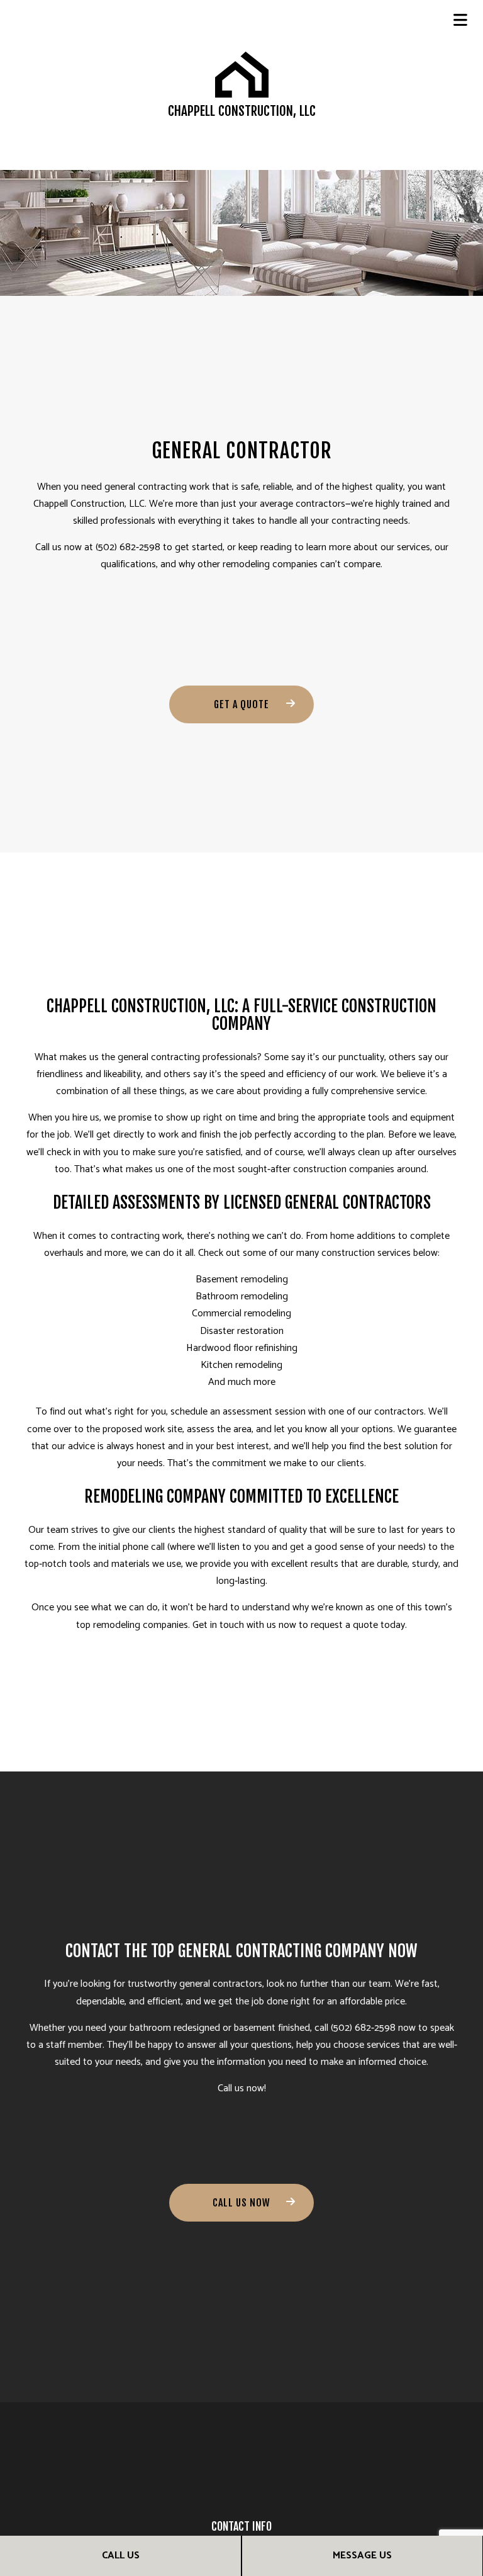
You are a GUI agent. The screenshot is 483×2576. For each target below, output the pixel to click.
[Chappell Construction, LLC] (242, 74)
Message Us (362, 2556)
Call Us (121, 2556)
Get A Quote (241, 704)
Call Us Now (241, 2203)
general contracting (146, 487)
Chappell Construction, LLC (242, 111)
